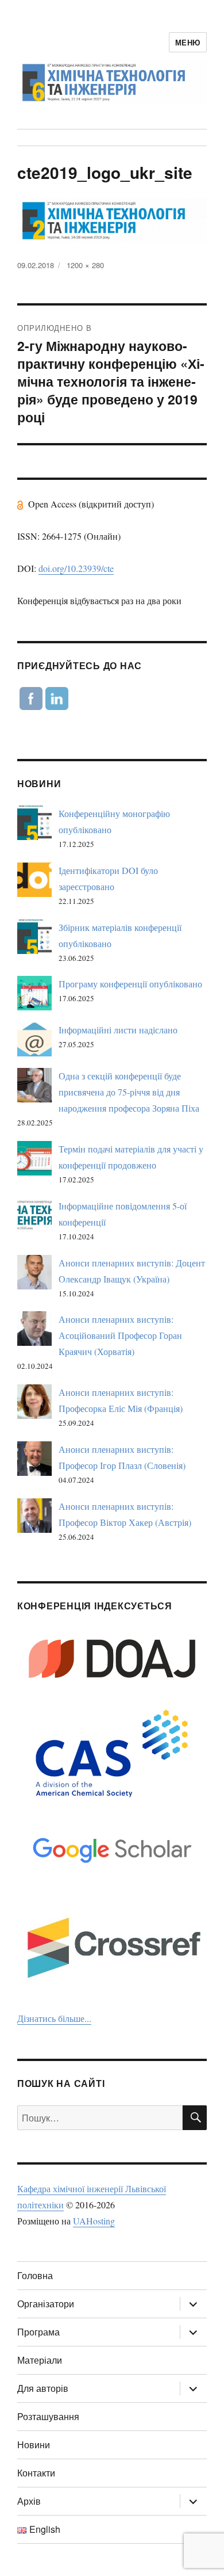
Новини (34, 2445)
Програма (38, 2332)
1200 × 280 (85, 265)
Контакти (36, 2473)
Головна (35, 2275)
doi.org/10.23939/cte (76, 568)
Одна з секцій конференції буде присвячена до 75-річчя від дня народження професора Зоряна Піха (129, 1092)
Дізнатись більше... (54, 2018)
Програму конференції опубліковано (130, 984)
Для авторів (43, 2388)
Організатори (46, 2304)
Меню (188, 42)
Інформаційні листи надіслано (118, 1030)
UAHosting (94, 2221)
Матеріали (40, 2360)
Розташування (48, 2416)
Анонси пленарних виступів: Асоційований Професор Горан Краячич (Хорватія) (120, 1335)
